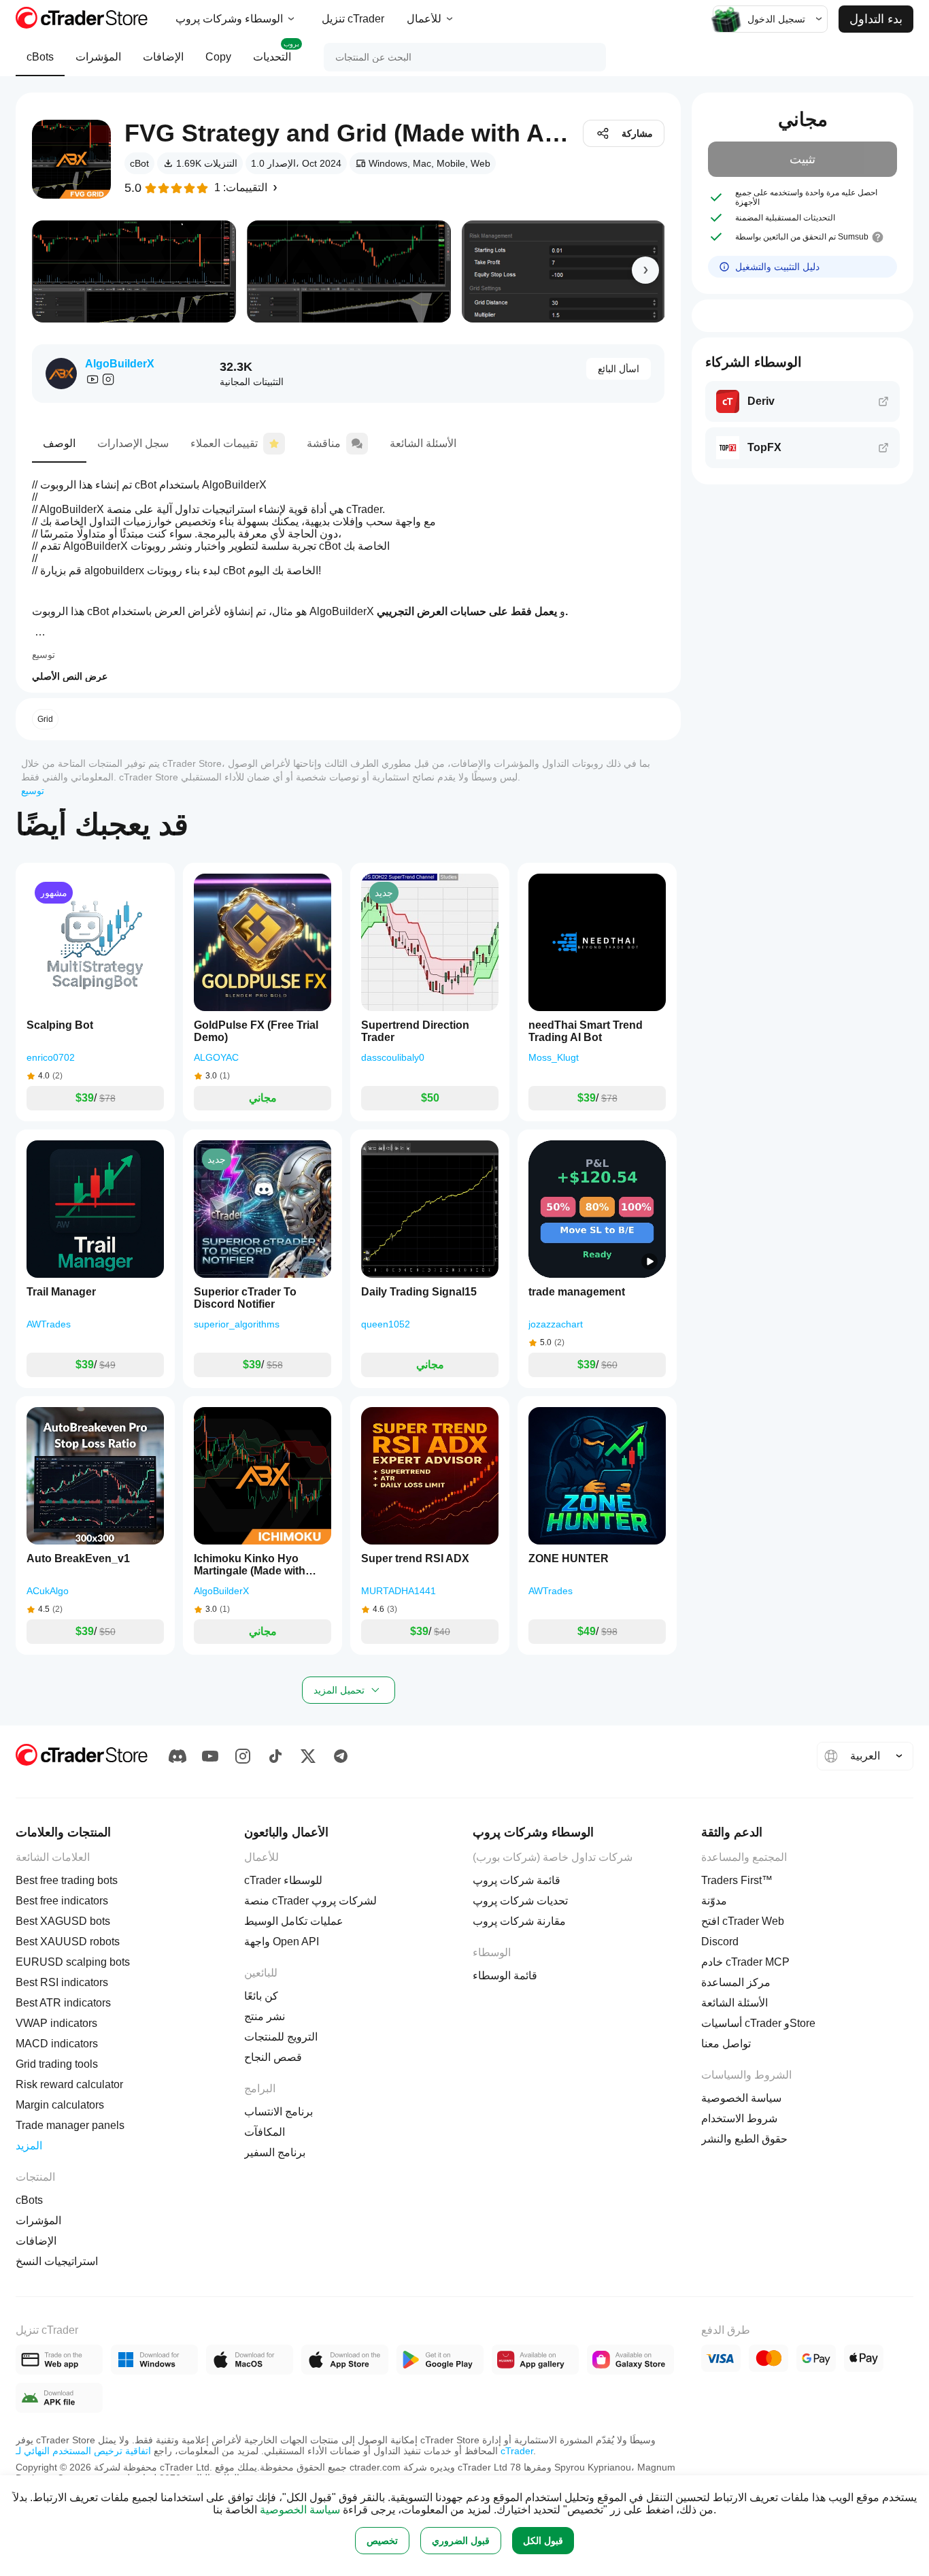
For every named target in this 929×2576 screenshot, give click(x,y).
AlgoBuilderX (120, 364)
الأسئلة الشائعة (423, 443)
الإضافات (163, 57)
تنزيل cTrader (353, 19)
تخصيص (382, 2541)
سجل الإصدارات (133, 443)
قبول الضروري (461, 2541)
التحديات (276, 51)
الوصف (59, 443)
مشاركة (637, 133)
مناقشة (324, 443)
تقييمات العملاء (224, 443)
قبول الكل (543, 2541)
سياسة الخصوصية (300, 2510)
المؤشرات (98, 57)
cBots (40, 57)
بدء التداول (876, 19)
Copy (218, 57)
